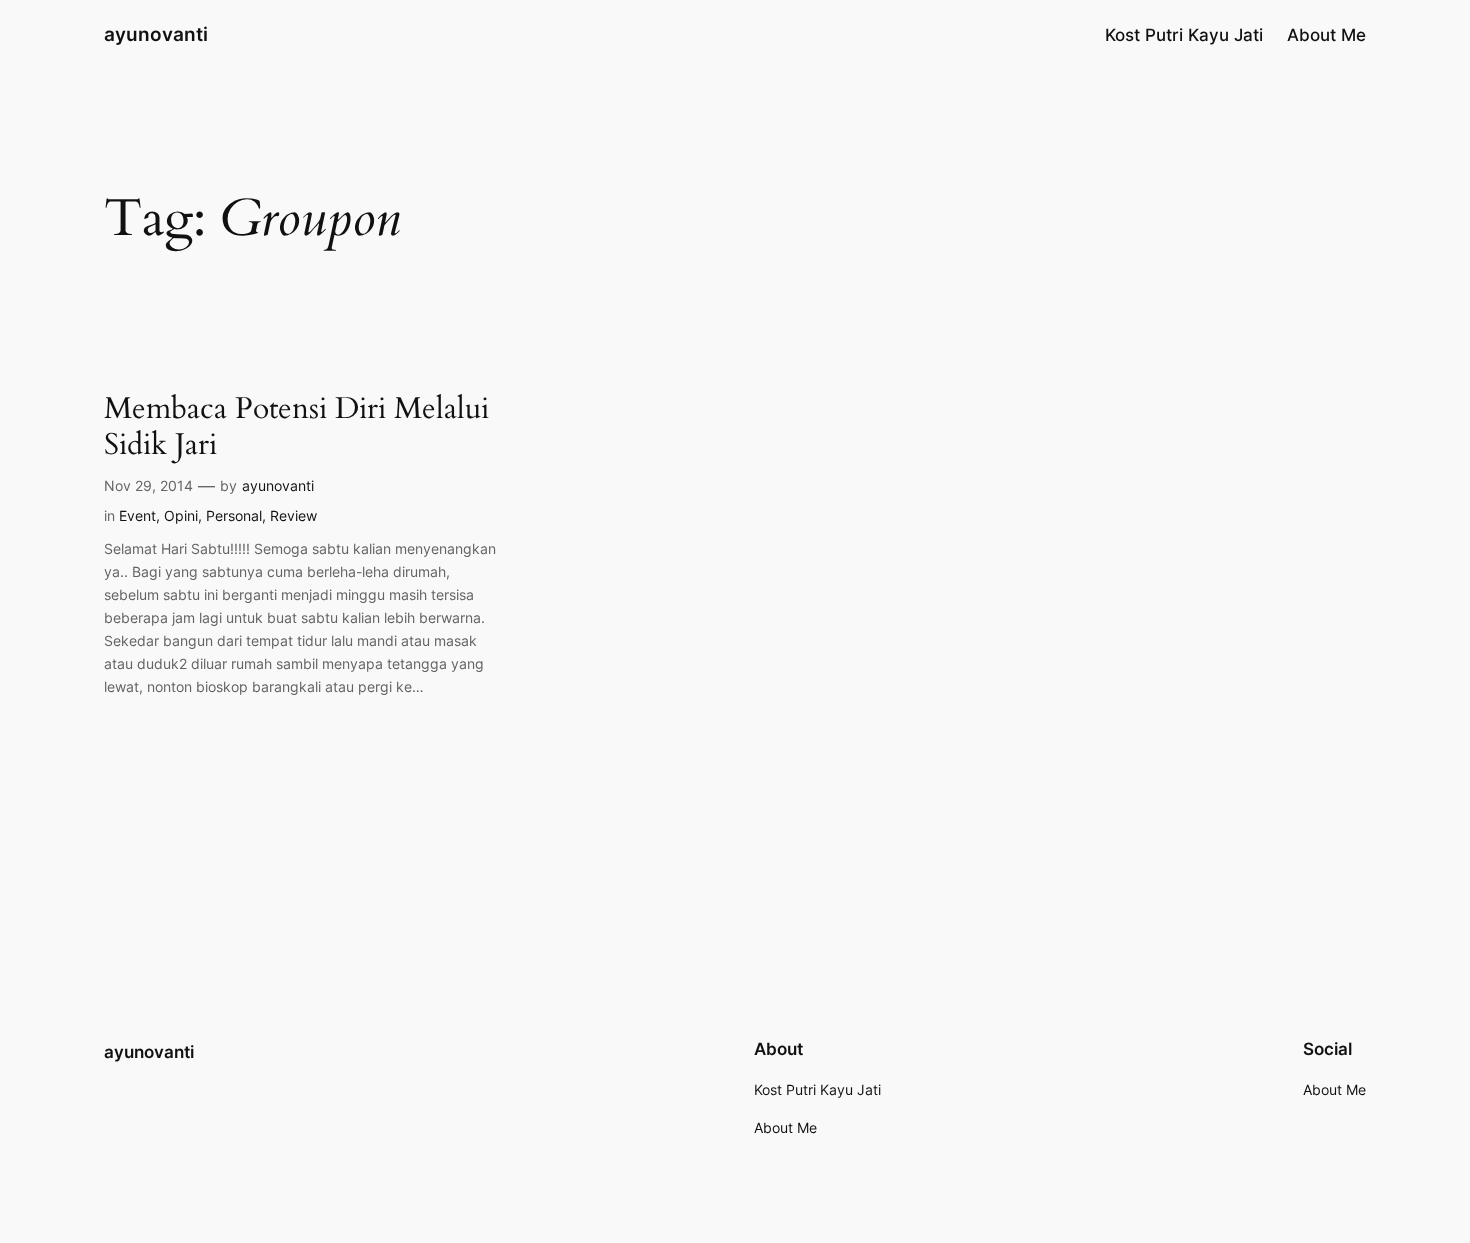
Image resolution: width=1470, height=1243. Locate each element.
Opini (181, 515)
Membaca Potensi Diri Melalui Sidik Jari (296, 427)
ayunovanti (156, 34)
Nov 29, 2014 (148, 485)
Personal (234, 515)
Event (137, 515)
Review (293, 515)
